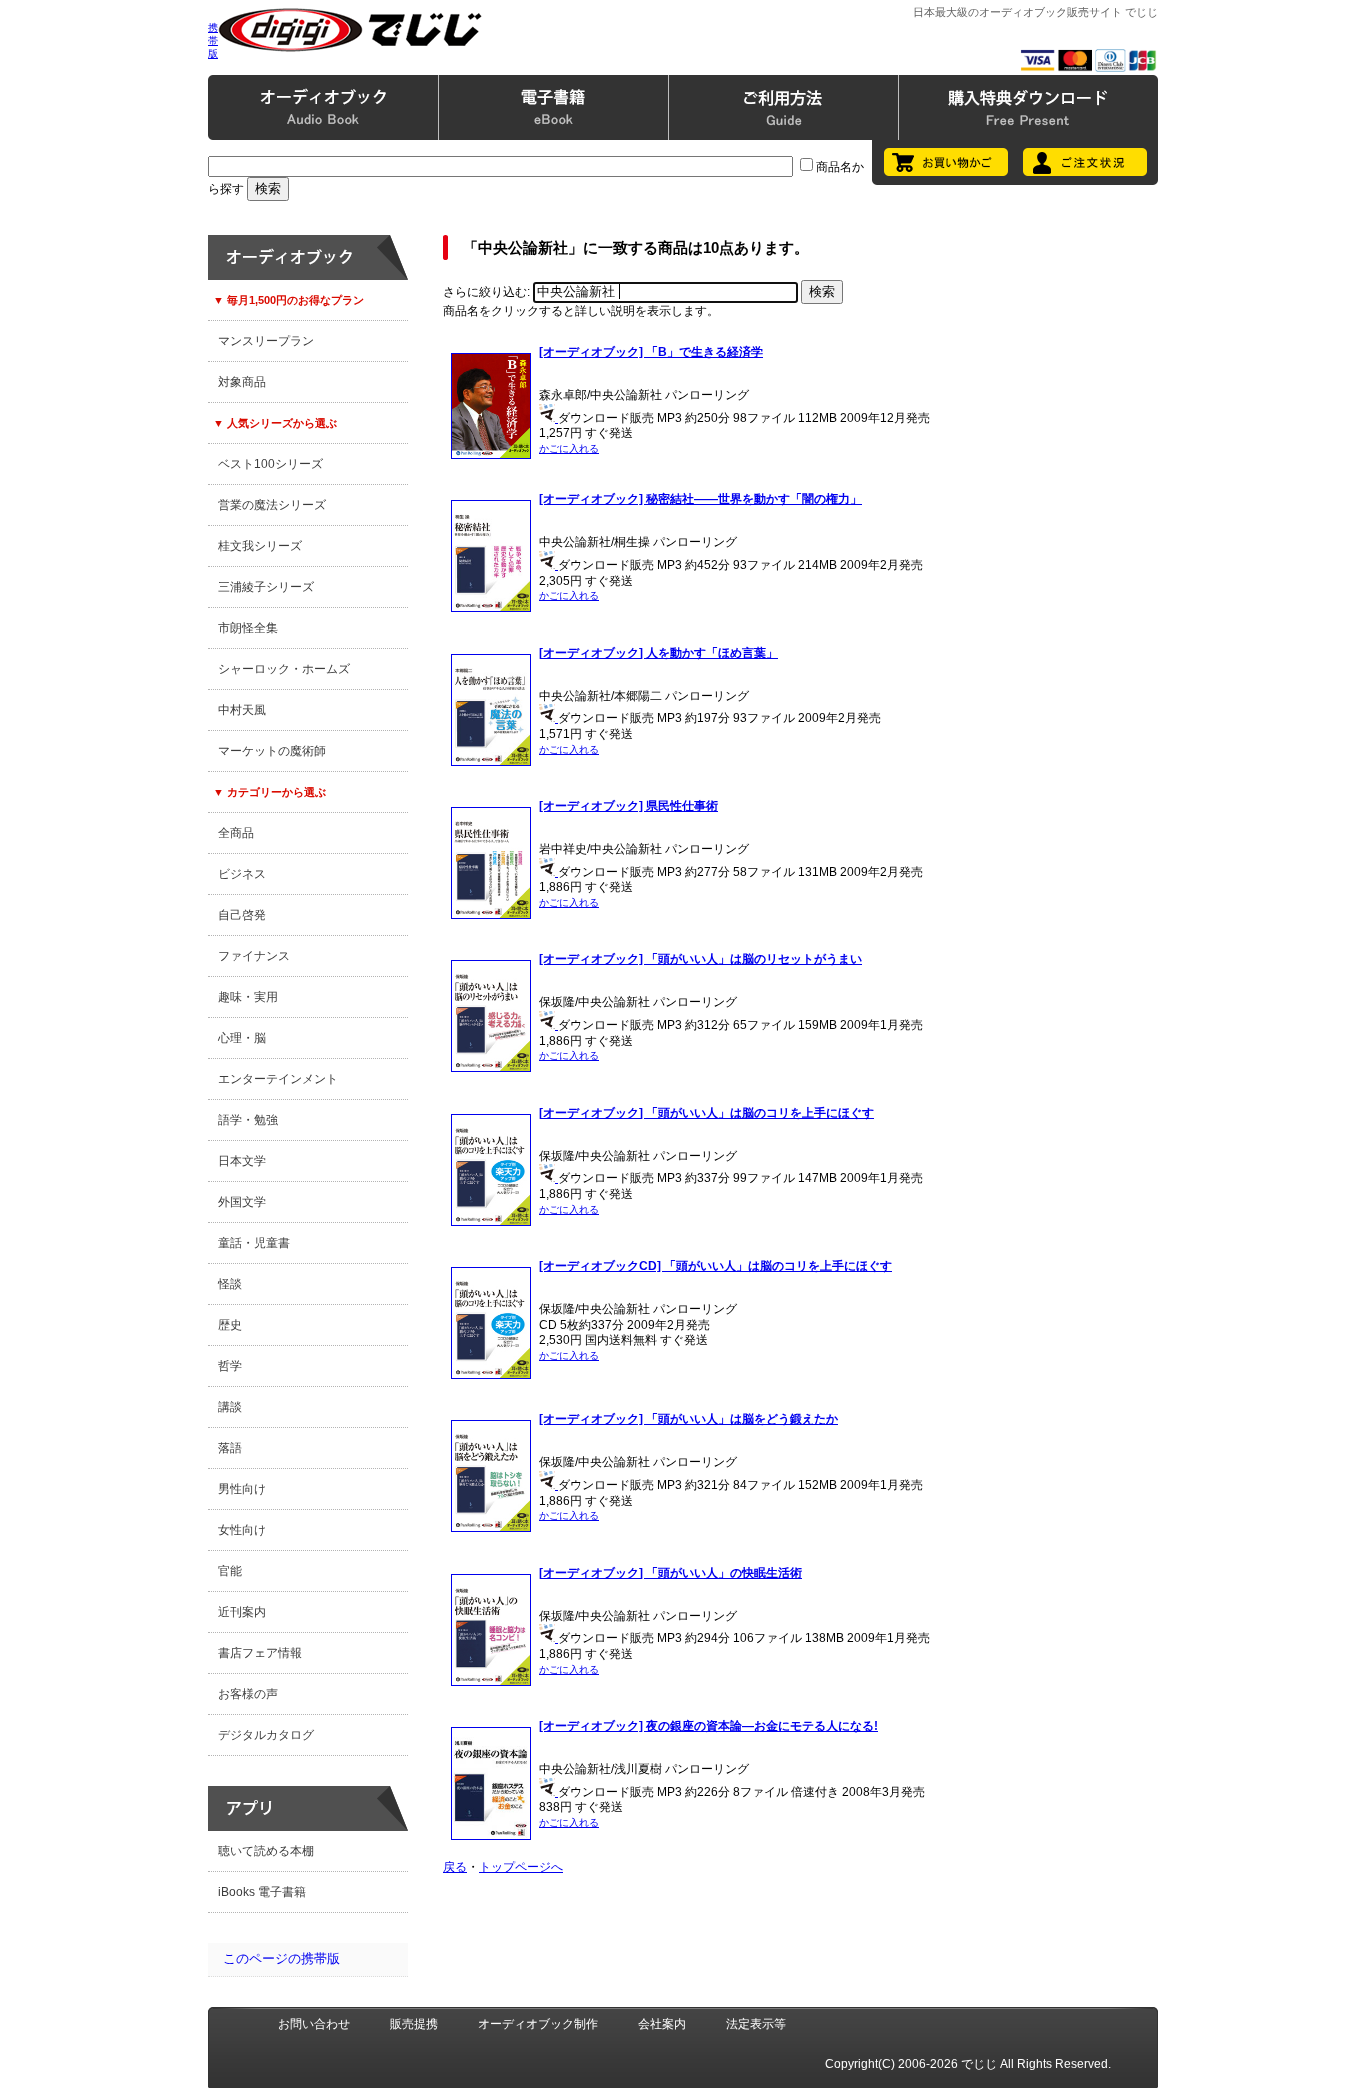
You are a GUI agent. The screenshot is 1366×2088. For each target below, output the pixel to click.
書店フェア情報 (260, 1653)
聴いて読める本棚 (266, 1851)
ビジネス (242, 874)
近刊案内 (242, 1612)
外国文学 (242, 1202)
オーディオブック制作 (538, 2024)
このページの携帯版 (281, 1958)
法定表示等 (756, 2024)
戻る (455, 1867)
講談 (230, 1407)
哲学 (230, 1366)
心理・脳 (242, 1038)
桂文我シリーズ (260, 546)
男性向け (242, 1489)
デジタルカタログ (266, 1735)
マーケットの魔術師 (272, 751)
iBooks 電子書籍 (262, 1892)
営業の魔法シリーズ (272, 505)
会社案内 (662, 2024)
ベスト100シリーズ (270, 464)
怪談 (230, 1284)
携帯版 (213, 40)
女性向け (242, 1530)
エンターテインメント (278, 1079)
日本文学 (242, 1161)
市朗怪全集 (248, 628)
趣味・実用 (248, 997)
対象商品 (242, 382)
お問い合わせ (314, 2024)
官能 (230, 1571)
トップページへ (521, 1867)
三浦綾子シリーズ (266, 587)
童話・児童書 (254, 1243)
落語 (230, 1448)
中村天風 (242, 710)
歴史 (230, 1325)
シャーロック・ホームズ (284, 669)
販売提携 (414, 2024)
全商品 (236, 833)
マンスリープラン (266, 341)
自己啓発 (242, 915)
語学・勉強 (248, 1120)
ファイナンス (254, 956)
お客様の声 (248, 1694)
